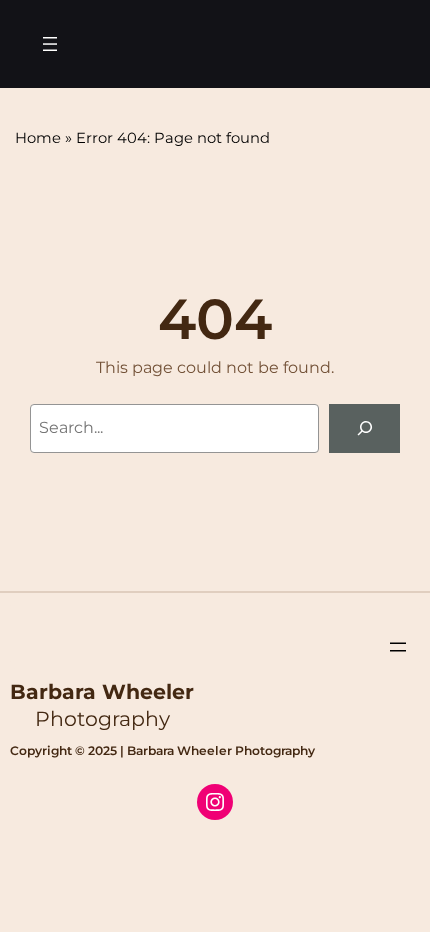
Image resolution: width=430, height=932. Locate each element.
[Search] (364, 428)
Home (38, 138)
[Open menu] (50, 44)
